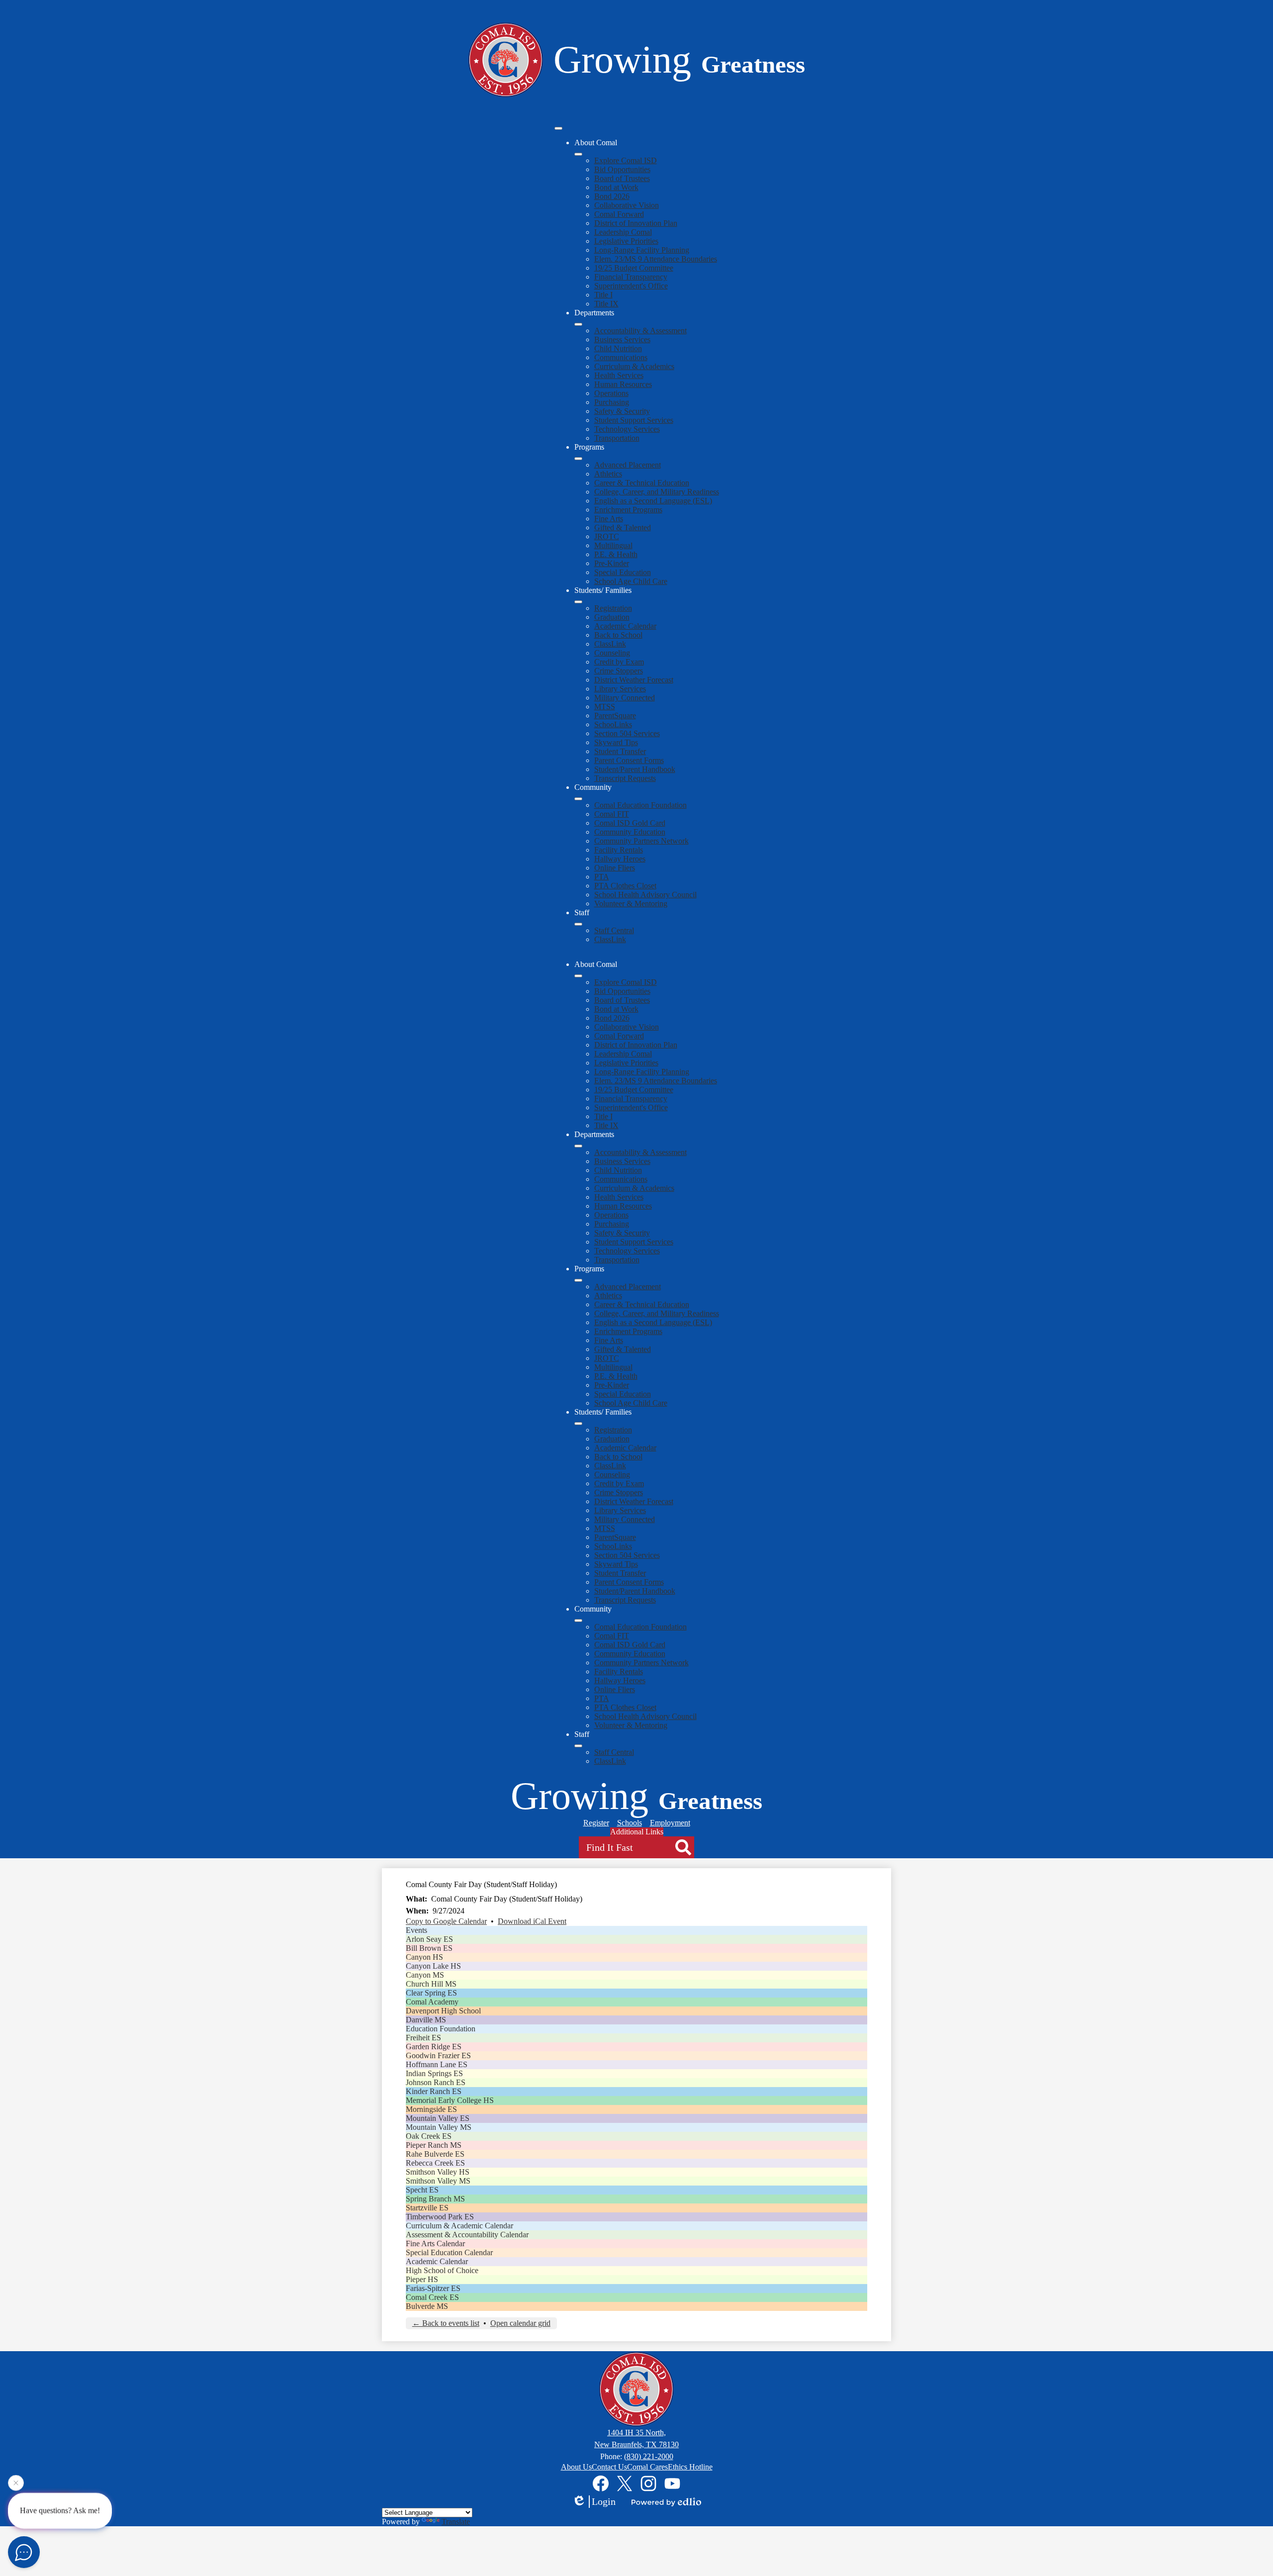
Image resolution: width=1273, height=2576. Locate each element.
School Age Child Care (631, 581)
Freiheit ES (423, 2038)
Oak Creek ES (429, 2136)
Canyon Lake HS (433, 1966)
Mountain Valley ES (438, 2118)
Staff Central (614, 930)
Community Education (630, 832)
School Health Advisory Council (645, 895)
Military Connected (625, 698)
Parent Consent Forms (629, 760)
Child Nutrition (618, 348)
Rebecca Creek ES (435, 2163)
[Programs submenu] (578, 459)
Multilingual (613, 545)
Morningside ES (431, 2109)
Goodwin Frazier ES (438, 2055)
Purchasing (612, 402)
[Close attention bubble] (16, 2486)
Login (604, 2501)
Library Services (620, 689)
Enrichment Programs (628, 510)
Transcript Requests (625, 778)
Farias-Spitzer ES (433, 2288)
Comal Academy (432, 2002)
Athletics (608, 474)
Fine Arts (609, 519)
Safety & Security (622, 411)
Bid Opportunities (622, 169)
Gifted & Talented (623, 527)
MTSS (605, 707)
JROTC (607, 536)
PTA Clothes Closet (625, 886)
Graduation (612, 617)
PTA (602, 877)
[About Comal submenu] (578, 154)
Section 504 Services (627, 733)
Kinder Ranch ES (434, 2091)
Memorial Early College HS (450, 2100)
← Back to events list (446, 2323)
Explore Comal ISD (626, 160)
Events (416, 1930)
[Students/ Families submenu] (578, 602)
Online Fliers (615, 868)
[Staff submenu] (578, 924)
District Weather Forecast (634, 680)
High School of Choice (442, 2270)
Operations (611, 393)
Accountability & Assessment (640, 331)
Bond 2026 (612, 196)
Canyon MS (425, 1975)
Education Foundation (441, 2029)
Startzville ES (427, 2208)
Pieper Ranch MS (434, 2145)
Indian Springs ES (434, 2073)
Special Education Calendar (449, 2252)
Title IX (606, 304)
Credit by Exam (619, 662)
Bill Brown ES (429, 1948)
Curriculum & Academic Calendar (459, 2226)
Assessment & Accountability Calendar (467, 2235)
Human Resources (623, 384)
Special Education (623, 572)
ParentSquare (615, 716)
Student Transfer (620, 751)
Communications (621, 357)
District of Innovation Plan (636, 223)
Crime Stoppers (619, 671)
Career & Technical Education (642, 483)
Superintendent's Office (631, 286)
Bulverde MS (427, 2306)
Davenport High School (443, 2011)
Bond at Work (616, 187)
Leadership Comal (623, 232)
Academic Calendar (625, 626)
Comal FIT (612, 814)
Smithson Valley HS (438, 2172)
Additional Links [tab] (637, 1832)
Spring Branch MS (435, 2199)
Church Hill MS (431, 1984)
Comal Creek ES (432, 2297)
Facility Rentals (619, 850)
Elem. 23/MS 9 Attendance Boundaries (656, 259)
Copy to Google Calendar (446, 1921)
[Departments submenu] (578, 324)
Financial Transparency (631, 277)
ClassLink (610, 644)
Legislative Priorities (626, 241)
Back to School (618, 635)
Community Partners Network (641, 841)
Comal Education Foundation (640, 805)
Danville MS (426, 2020)
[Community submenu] (578, 799)
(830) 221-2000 (649, 2456)
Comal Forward (619, 214)
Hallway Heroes (620, 859)
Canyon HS (424, 1957)
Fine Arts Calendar (435, 2243)
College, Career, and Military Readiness (657, 492)
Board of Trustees (622, 178)
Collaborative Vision (627, 205)
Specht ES (422, 2190)
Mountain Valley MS (439, 2127)
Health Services (619, 375)
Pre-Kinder (612, 563)
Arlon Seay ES (429, 1939)
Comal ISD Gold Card (630, 823)
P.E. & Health (616, 554)
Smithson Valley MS (438, 2181)
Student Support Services (634, 420)
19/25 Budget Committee (634, 268)
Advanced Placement (628, 465)
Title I (603, 295)
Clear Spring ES (431, 1993)
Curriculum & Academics (634, 366)
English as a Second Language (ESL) (653, 501)
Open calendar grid (520, 2323)
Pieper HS (422, 2279)
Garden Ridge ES (434, 2047)
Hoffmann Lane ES (437, 2064)
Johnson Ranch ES (436, 2082)
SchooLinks (613, 724)
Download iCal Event (532, 1921)
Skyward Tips (616, 742)
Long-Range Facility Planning (642, 250)
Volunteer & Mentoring (631, 904)
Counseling (612, 653)
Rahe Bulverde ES (435, 2154)
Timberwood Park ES (440, 2217)
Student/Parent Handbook (635, 769)
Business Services (622, 339)
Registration (613, 608)
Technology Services (627, 429)
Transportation (617, 438)
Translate (456, 2522)
